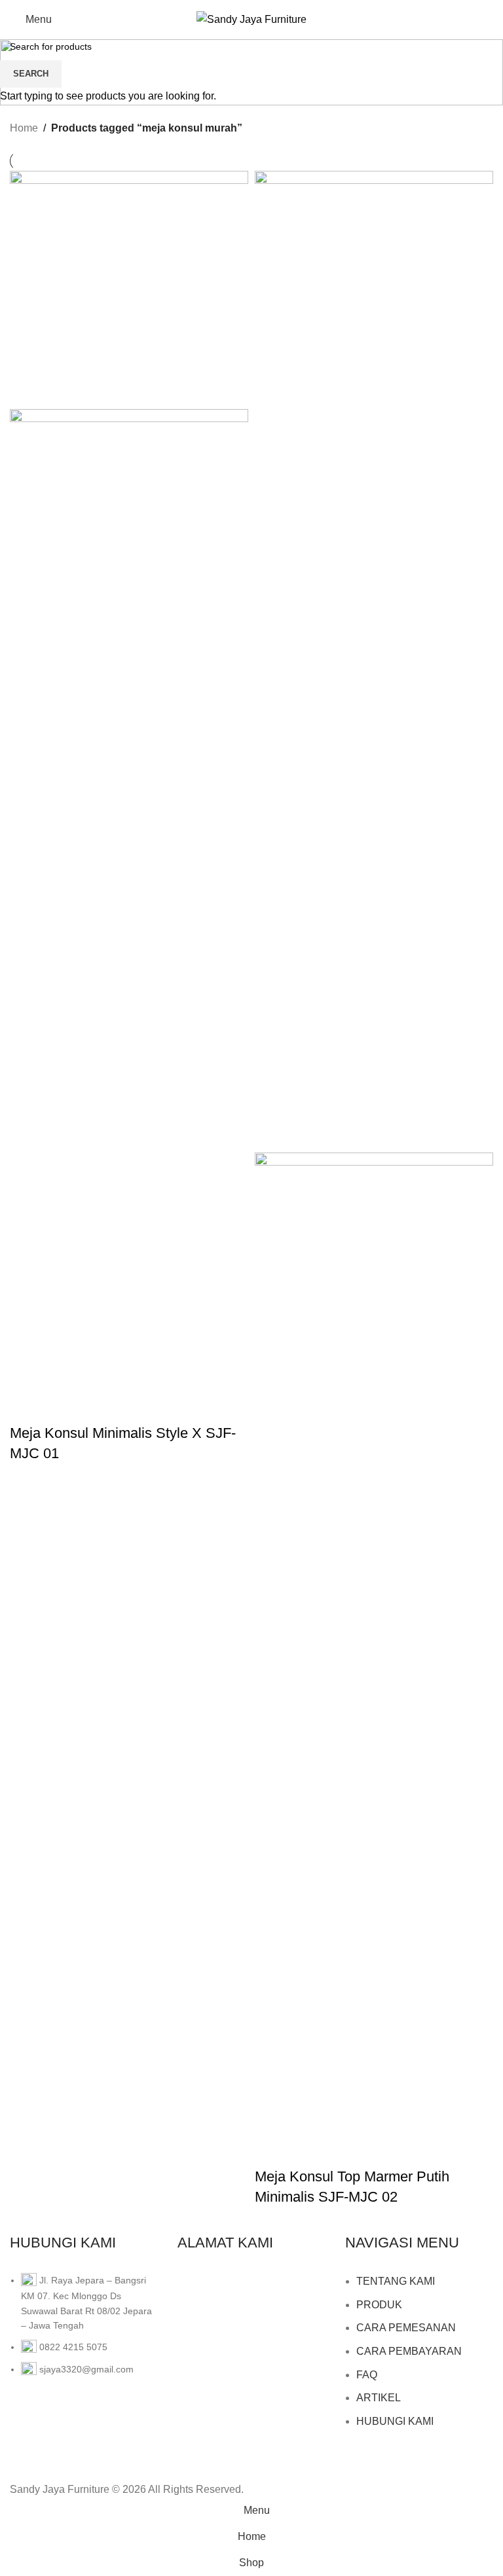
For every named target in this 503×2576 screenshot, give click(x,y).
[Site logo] (251, 19)
